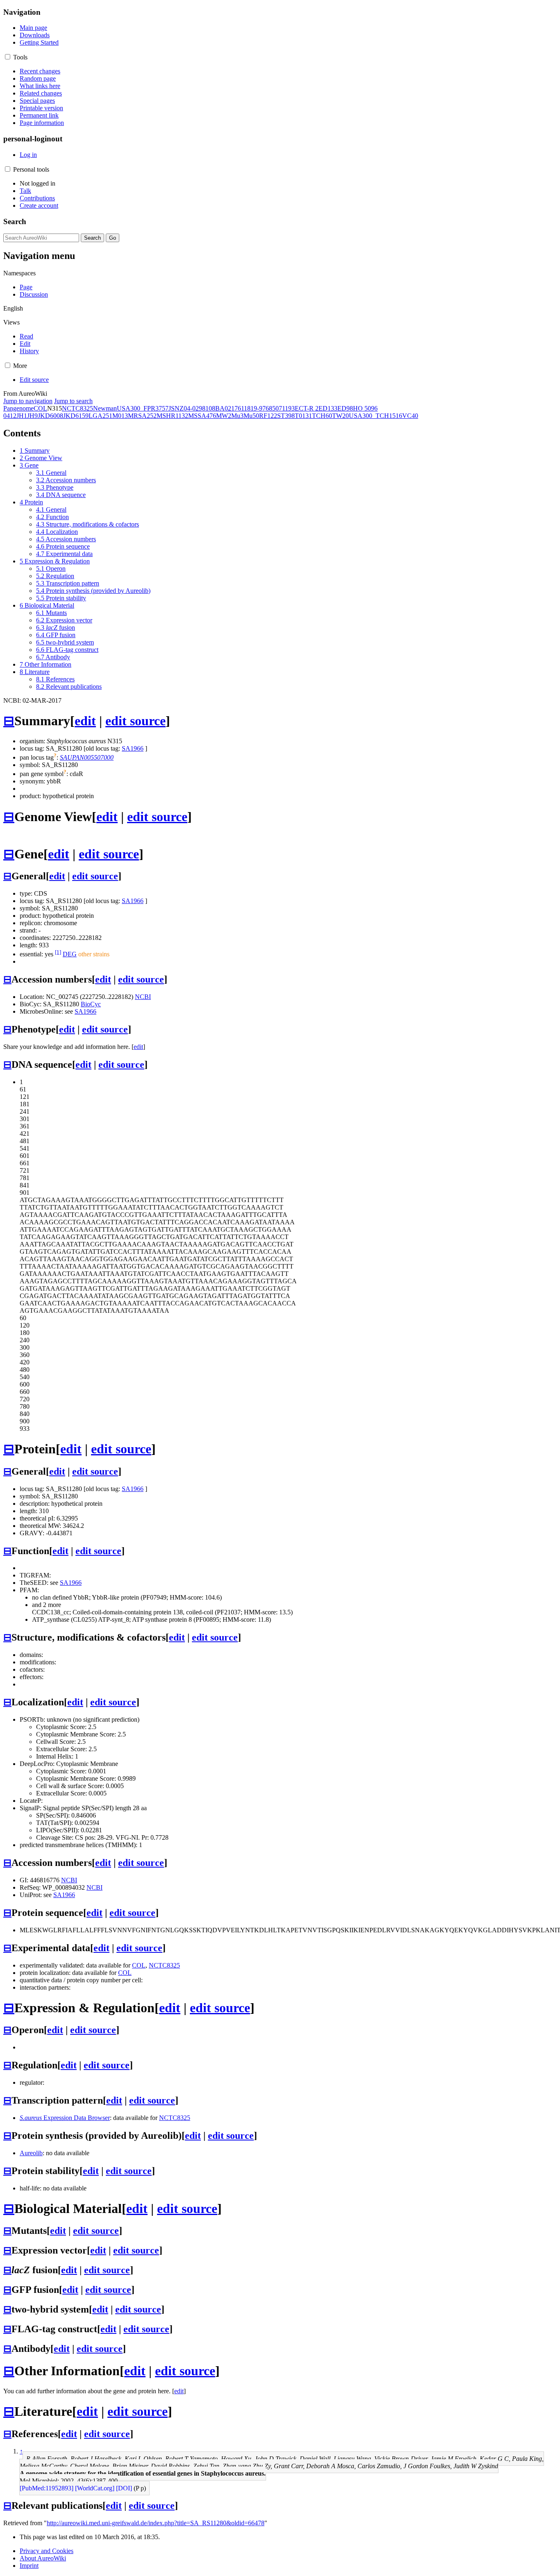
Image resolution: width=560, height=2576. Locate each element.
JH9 (32, 416)
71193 (287, 408)
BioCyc (91, 1004)
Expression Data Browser (65, 2118)
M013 (120, 416)
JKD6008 (50, 416)
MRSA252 (142, 416)
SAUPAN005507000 (87, 757)
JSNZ (176, 408)
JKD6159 (76, 416)
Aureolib (31, 2153)
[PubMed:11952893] (47, 2488)
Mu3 (237, 416)
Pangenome (18, 408)
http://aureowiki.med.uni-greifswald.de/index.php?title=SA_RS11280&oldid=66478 (156, 2523)
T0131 (303, 416)
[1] (58, 952)
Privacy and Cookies (47, 2551)
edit (85, 721)
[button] (8, 57)
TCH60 (322, 416)
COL (40, 408)
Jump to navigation (28, 401)
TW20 (340, 416)
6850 (272, 408)
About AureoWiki (43, 2558)
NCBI (143, 997)
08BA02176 (225, 408)
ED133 (328, 408)
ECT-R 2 (307, 408)
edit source (135, 721)
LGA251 (100, 416)
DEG (70, 954)
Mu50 (251, 416)
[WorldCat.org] (95, 2488)
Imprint (29, 2566)
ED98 (345, 408)
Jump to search (73, 401)
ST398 (286, 416)
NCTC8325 (77, 408)
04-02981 (196, 408)
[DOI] (124, 2488)
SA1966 (133, 748)
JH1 (22, 416)
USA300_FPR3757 (143, 408)
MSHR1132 (172, 416)
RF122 (268, 416)
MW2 (224, 416)
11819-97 (253, 408)
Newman (105, 408)
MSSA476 (202, 416)
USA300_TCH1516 (376, 416)
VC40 (410, 416)
